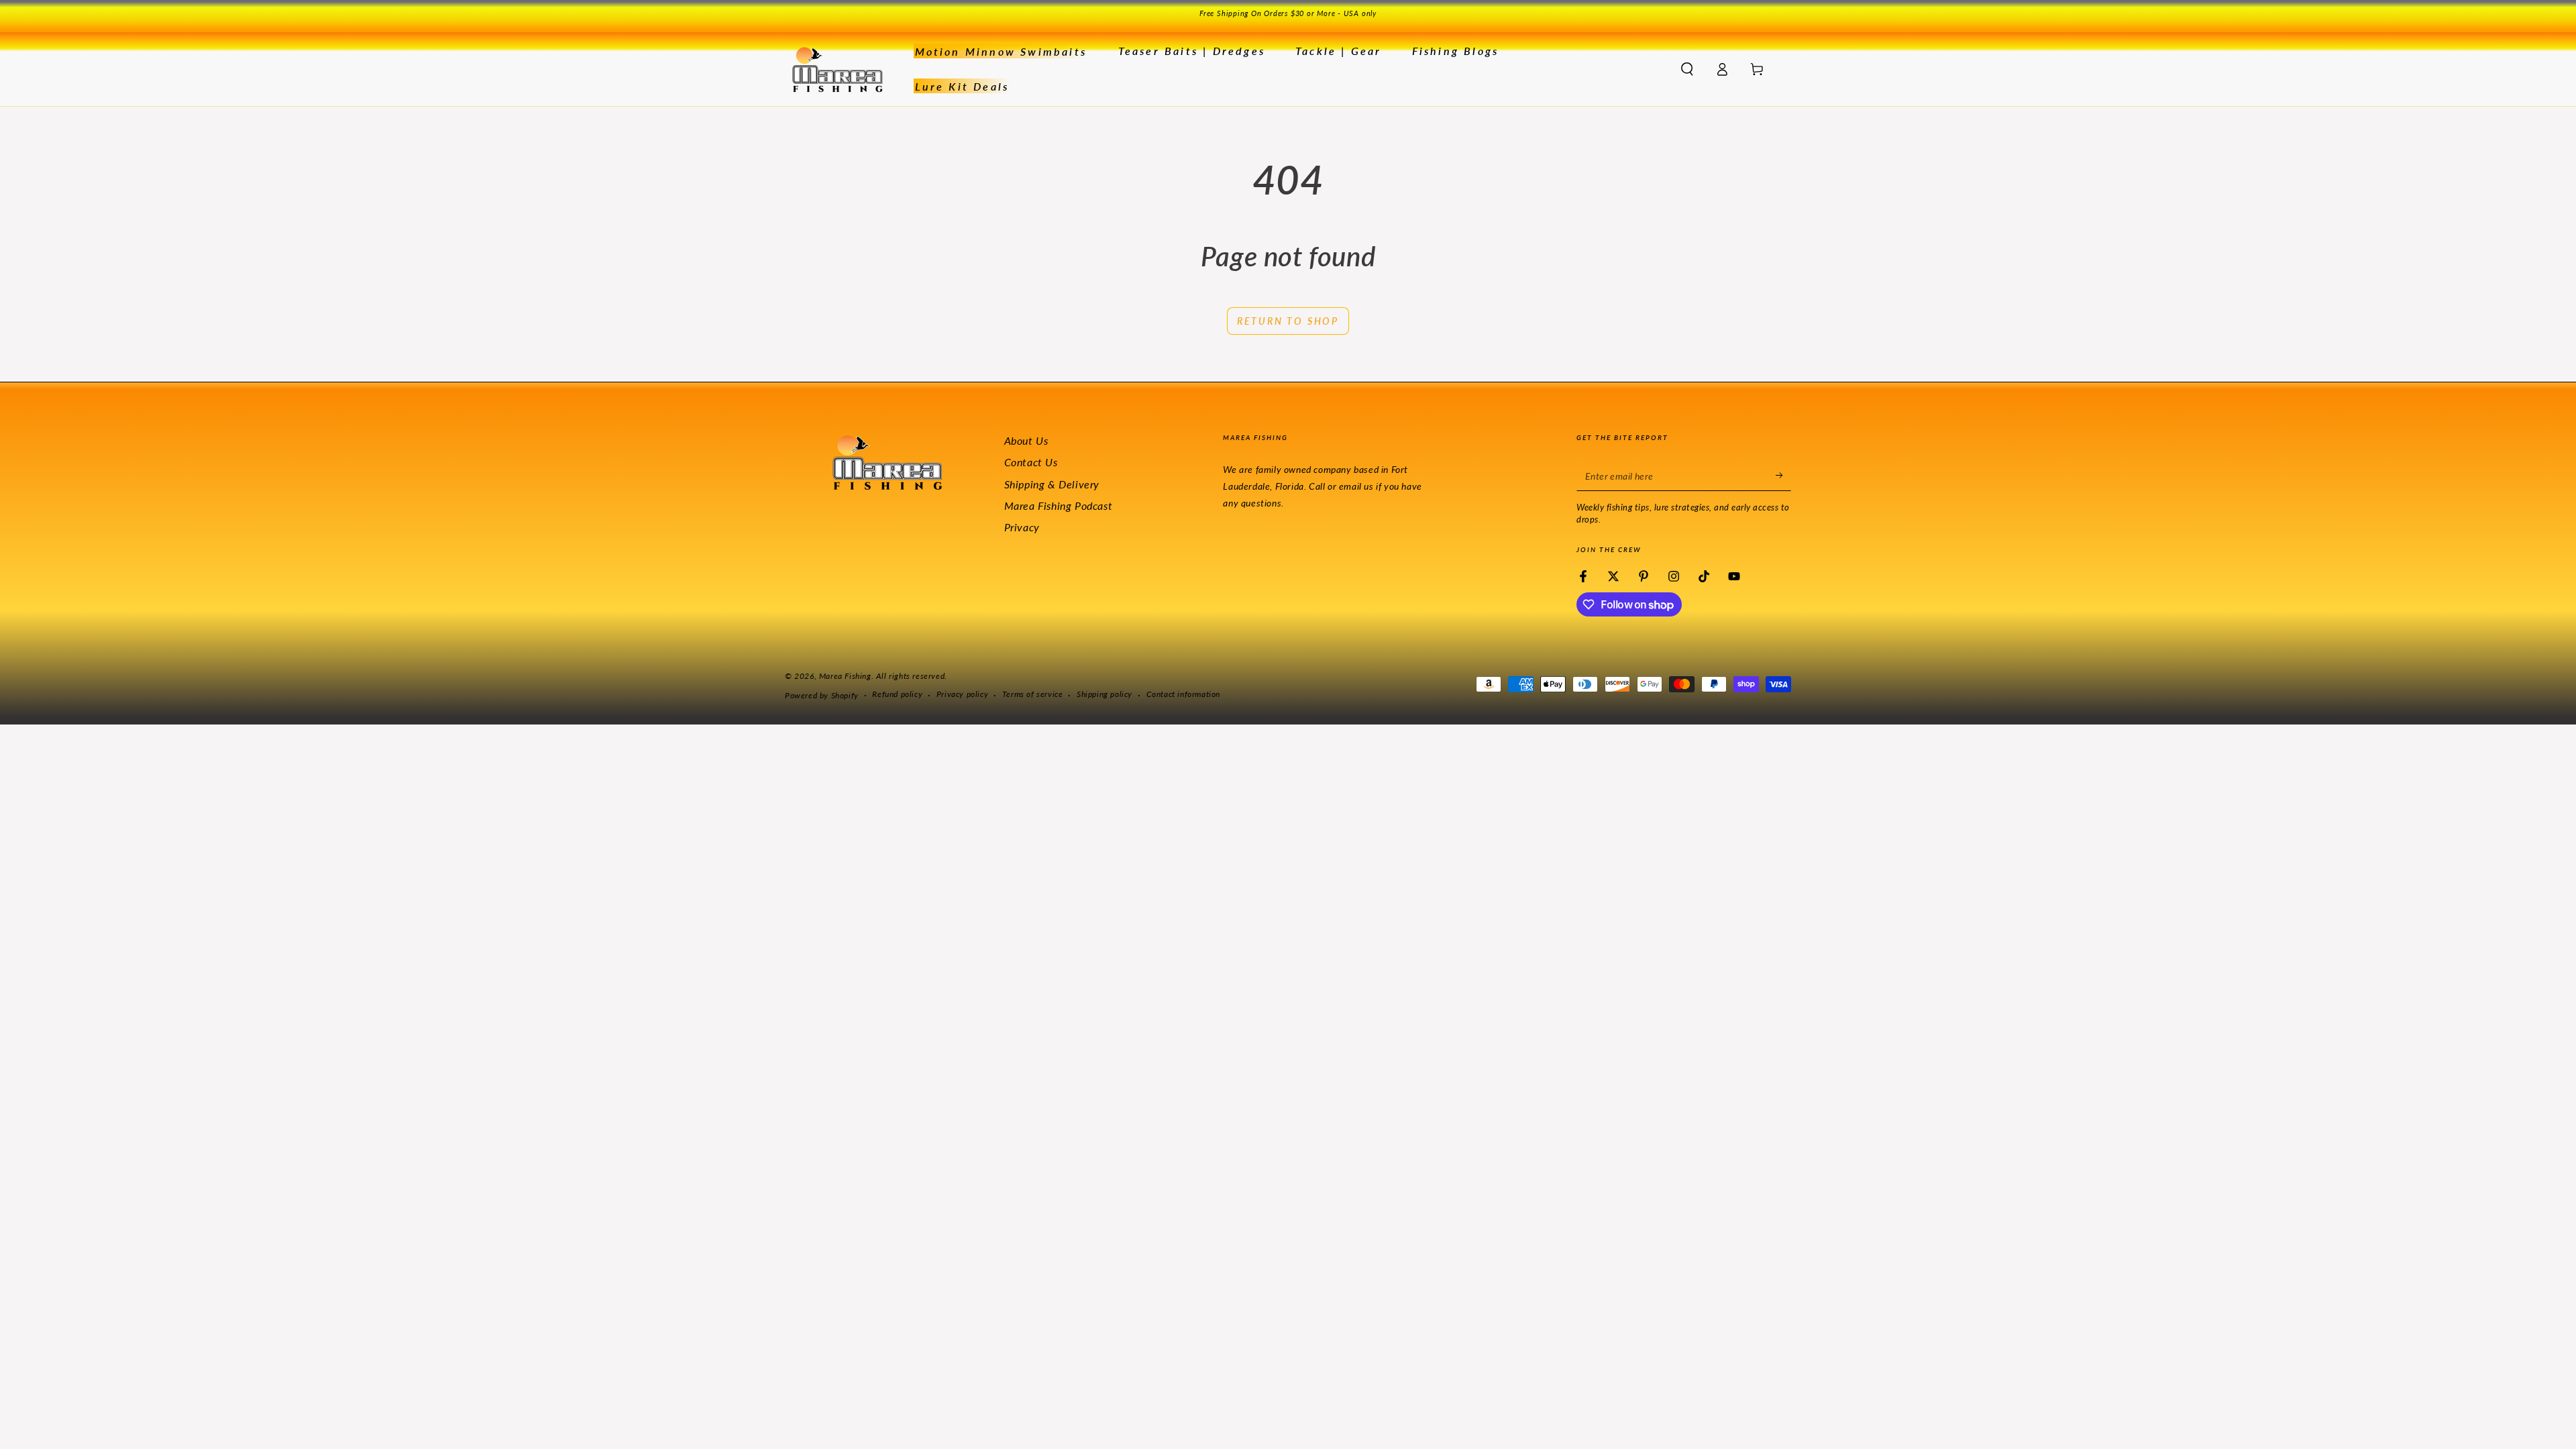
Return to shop (1288, 321)
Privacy (1022, 527)
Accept (1431, 1407)
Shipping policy (1105, 694)
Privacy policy (962, 694)
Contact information (1183, 694)
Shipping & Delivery (1052, 484)
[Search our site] (1687, 69)
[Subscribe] (1783, 476)
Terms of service (1033, 694)
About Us (1026, 440)
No (1497, 1407)
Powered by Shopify (822, 695)
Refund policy (897, 694)
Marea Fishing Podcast (1059, 505)
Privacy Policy (1223, 1414)
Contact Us (1031, 462)
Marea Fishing (845, 676)
